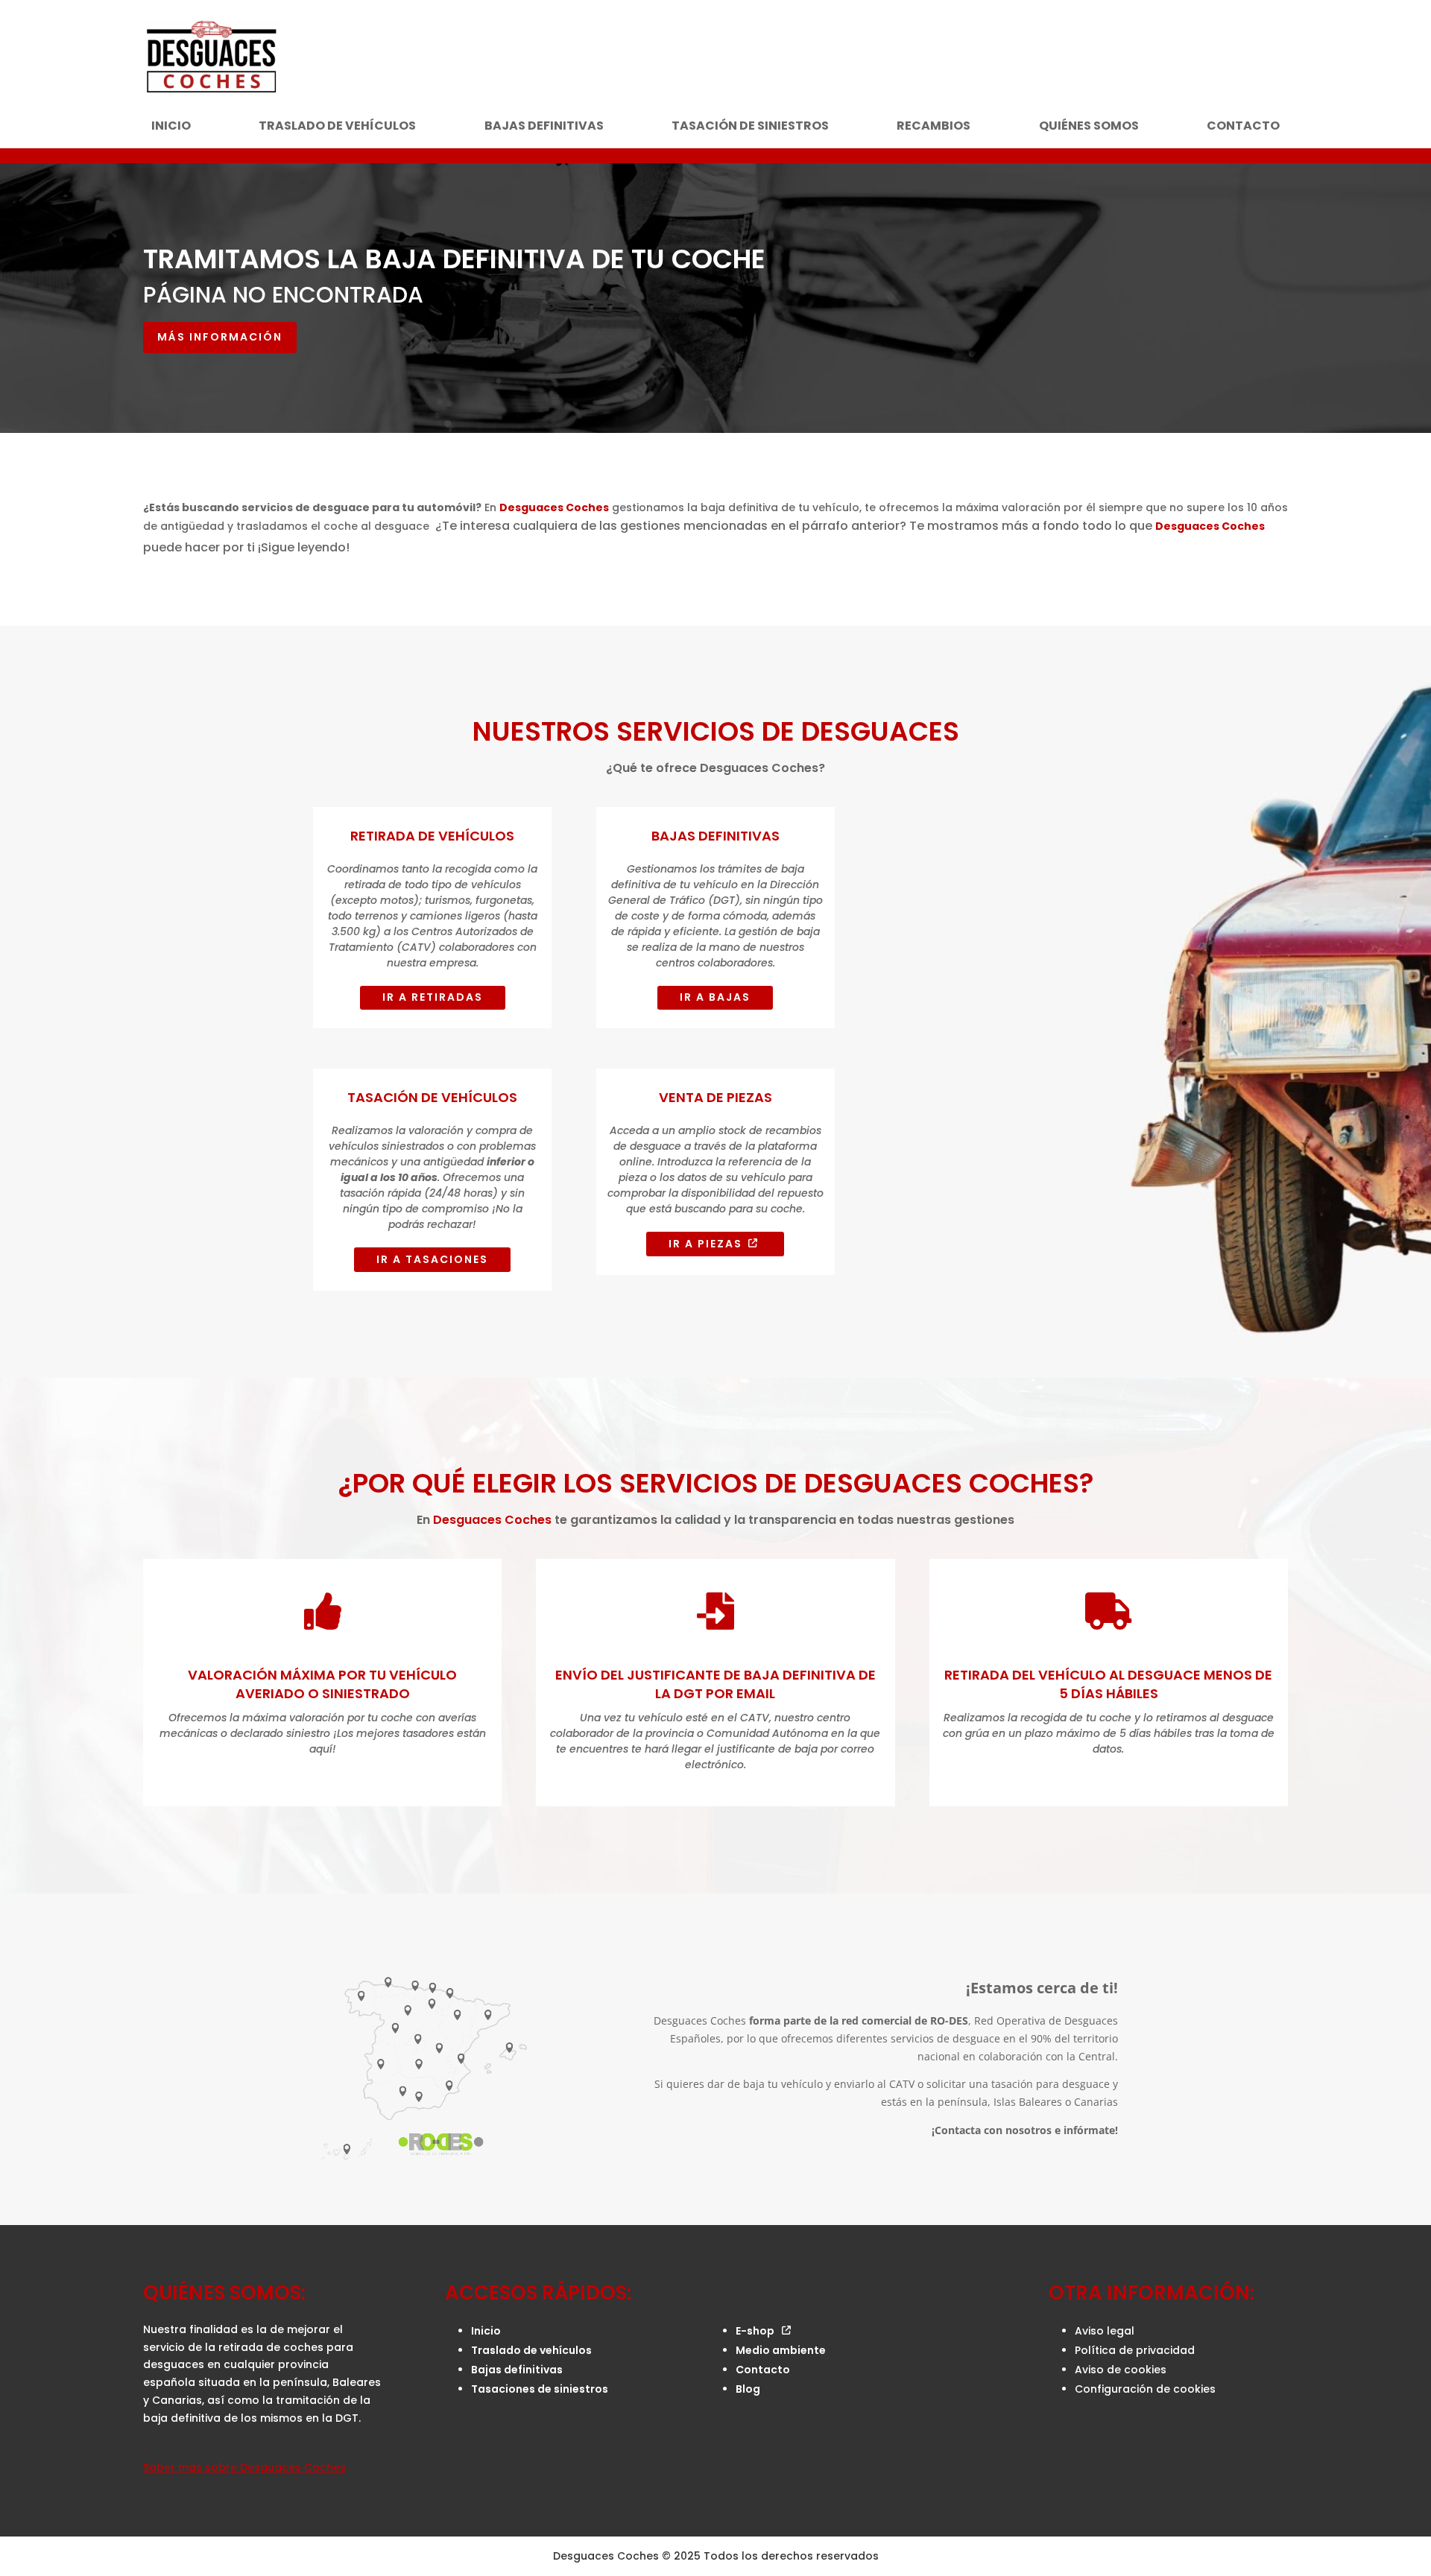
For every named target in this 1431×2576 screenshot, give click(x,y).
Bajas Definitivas (715, 836)
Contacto (1243, 127)
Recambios (934, 127)
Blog (748, 2389)
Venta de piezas (715, 1097)
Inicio (171, 127)
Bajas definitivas (544, 127)
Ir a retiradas (433, 997)
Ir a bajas (715, 997)
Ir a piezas (705, 1244)
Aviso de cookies (1121, 2370)
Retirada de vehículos (432, 836)
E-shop (755, 2331)
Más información (220, 337)
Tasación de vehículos (432, 1097)
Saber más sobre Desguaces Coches (244, 2467)
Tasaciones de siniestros (540, 2389)
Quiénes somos (1089, 127)
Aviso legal (1105, 2331)
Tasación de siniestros (750, 127)
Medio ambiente (781, 2350)
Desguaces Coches (554, 507)
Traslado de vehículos (337, 127)
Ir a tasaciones (432, 1259)
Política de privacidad (1135, 2350)
